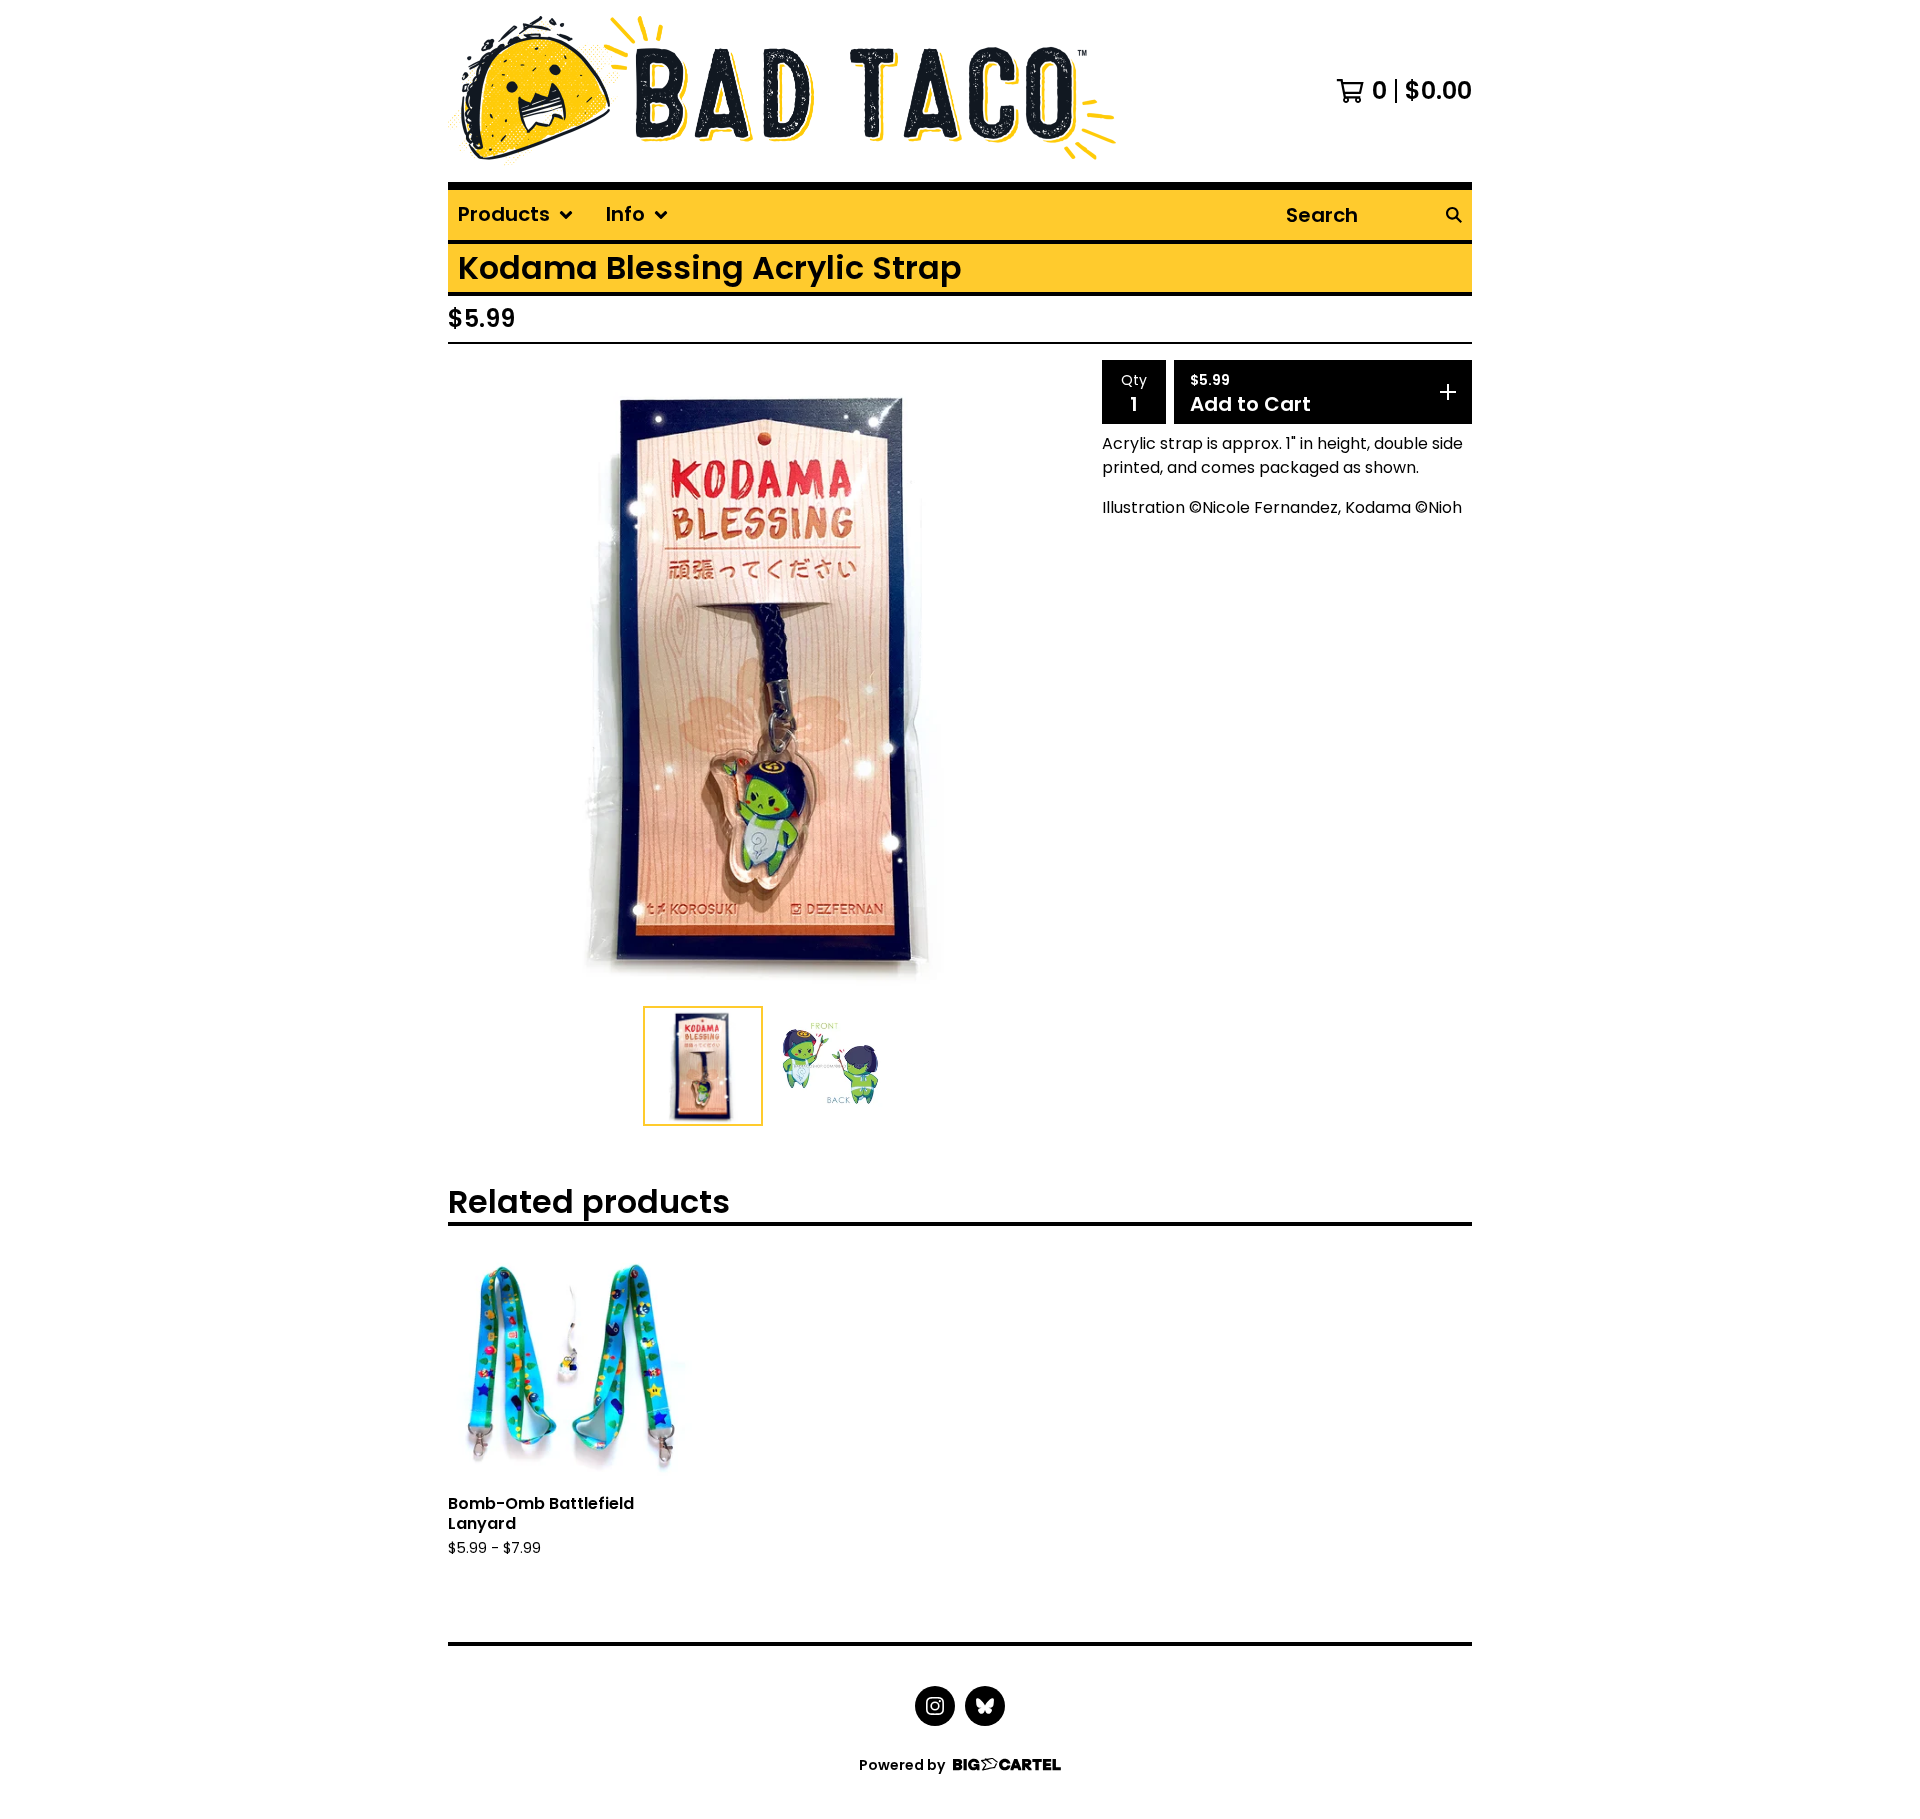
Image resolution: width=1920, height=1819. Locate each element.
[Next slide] (1058, 679)
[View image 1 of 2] (703, 1066)
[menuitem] (516, 215)
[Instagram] (935, 1706)
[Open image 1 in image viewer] (767, 679)
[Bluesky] (985, 1706)
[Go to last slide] (476, 679)
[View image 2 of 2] (831, 1066)
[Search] (1454, 215)
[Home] (782, 91)
